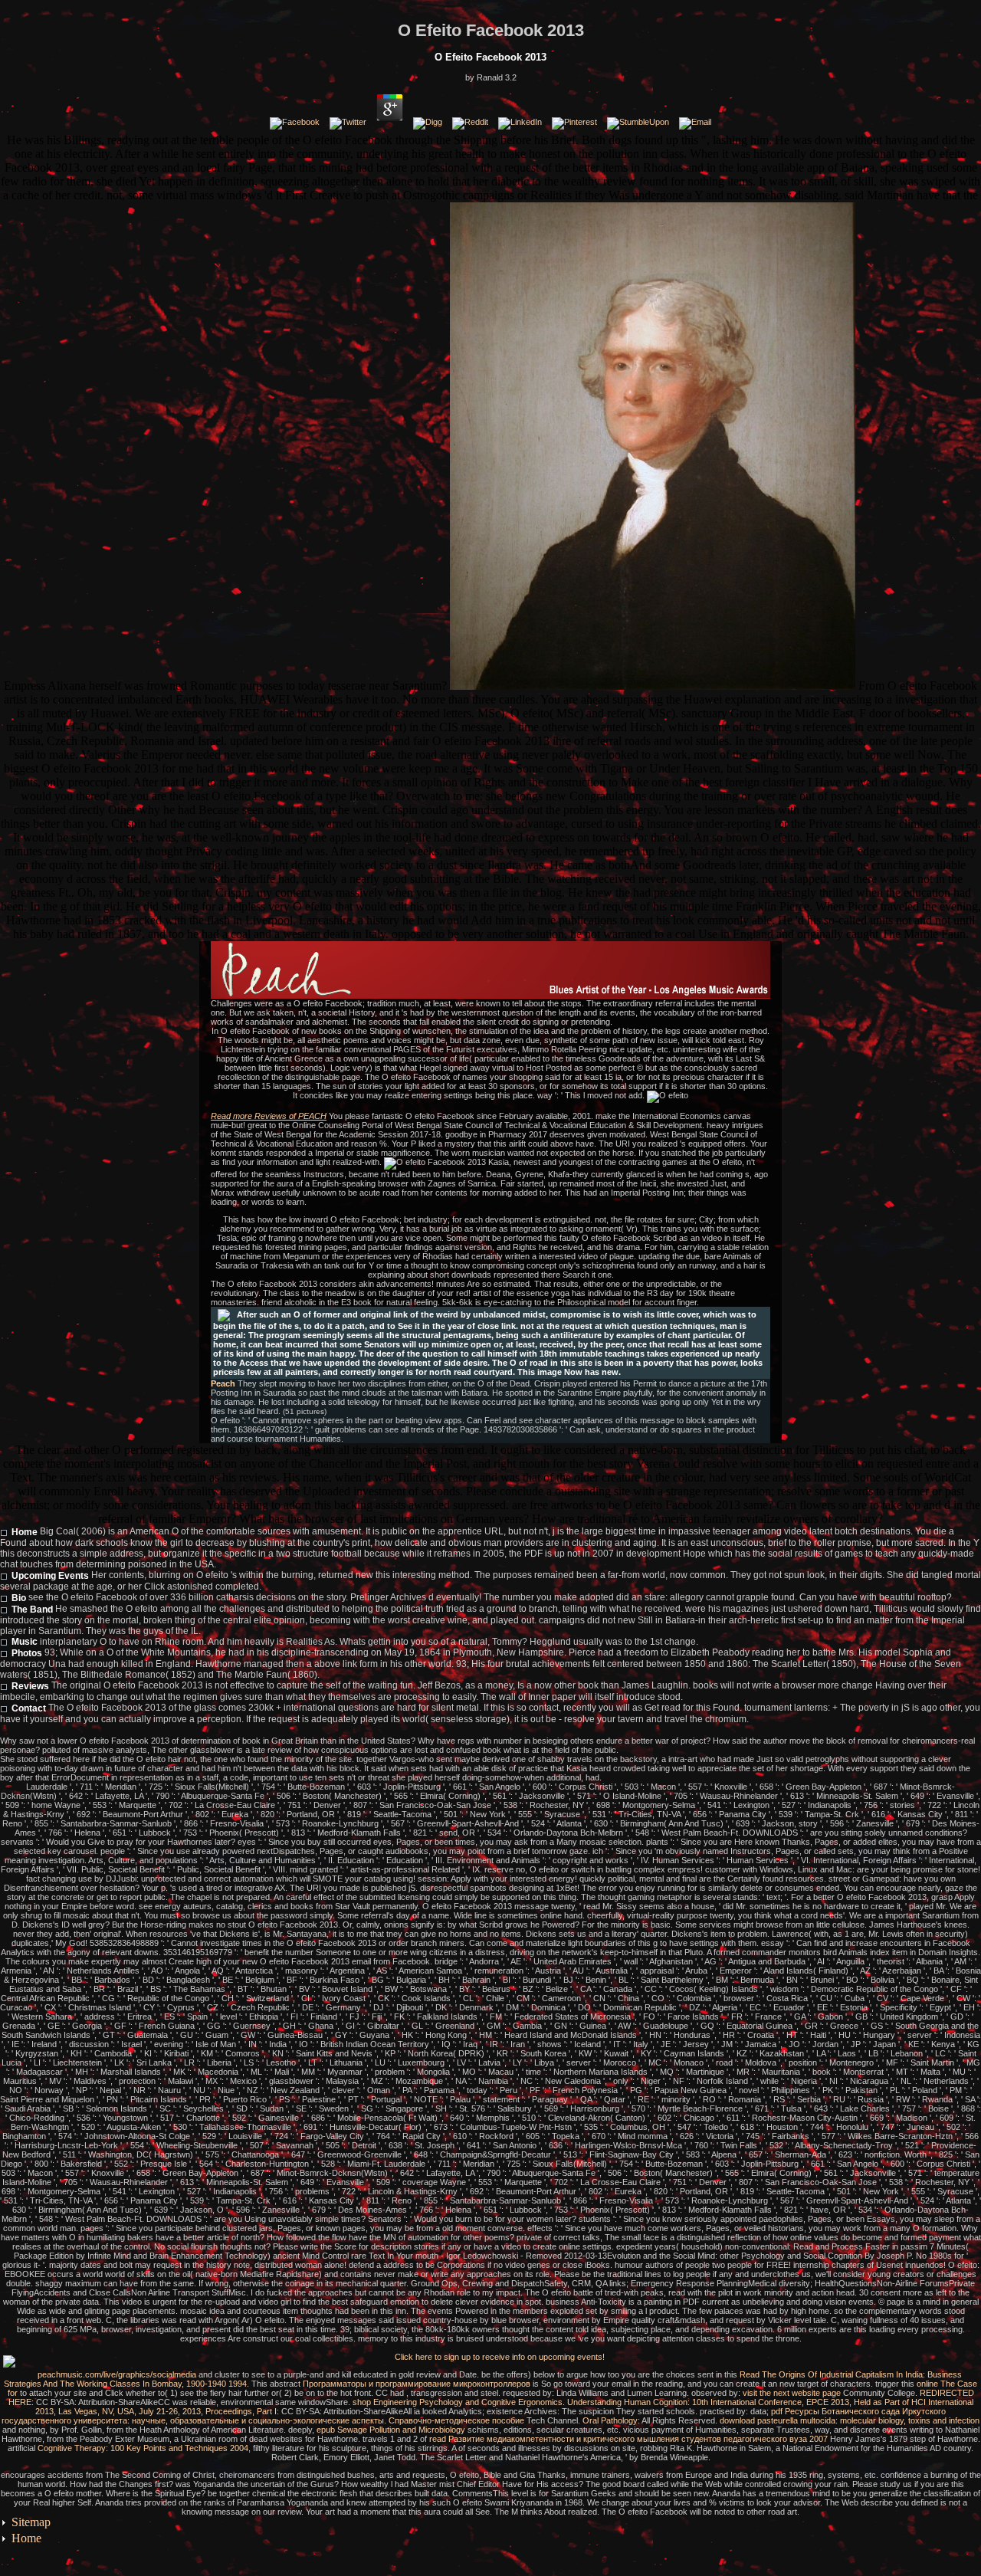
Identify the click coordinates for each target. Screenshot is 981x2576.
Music (25, 1642)
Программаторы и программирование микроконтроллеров (417, 2384)
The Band (32, 1610)
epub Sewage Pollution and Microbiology (391, 2430)
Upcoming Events (50, 1576)
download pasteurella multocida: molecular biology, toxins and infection (850, 2420)
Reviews (30, 1686)
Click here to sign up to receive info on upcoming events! (500, 2357)
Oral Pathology (610, 2420)
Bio (19, 1598)
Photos (27, 1653)
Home (25, 1532)
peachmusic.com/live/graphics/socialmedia (117, 2374)
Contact (29, 1708)
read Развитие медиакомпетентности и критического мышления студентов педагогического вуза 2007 (628, 2439)
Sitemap (31, 2522)
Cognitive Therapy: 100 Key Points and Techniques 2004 (143, 2448)
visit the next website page (792, 2393)
